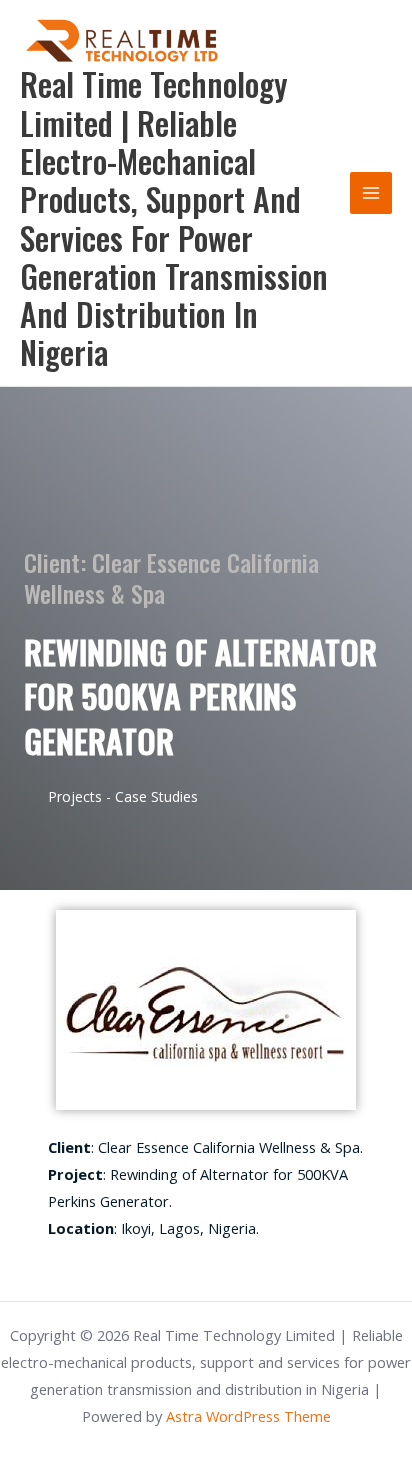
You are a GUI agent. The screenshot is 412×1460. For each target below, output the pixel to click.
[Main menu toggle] (371, 193)
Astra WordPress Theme (248, 1416)
